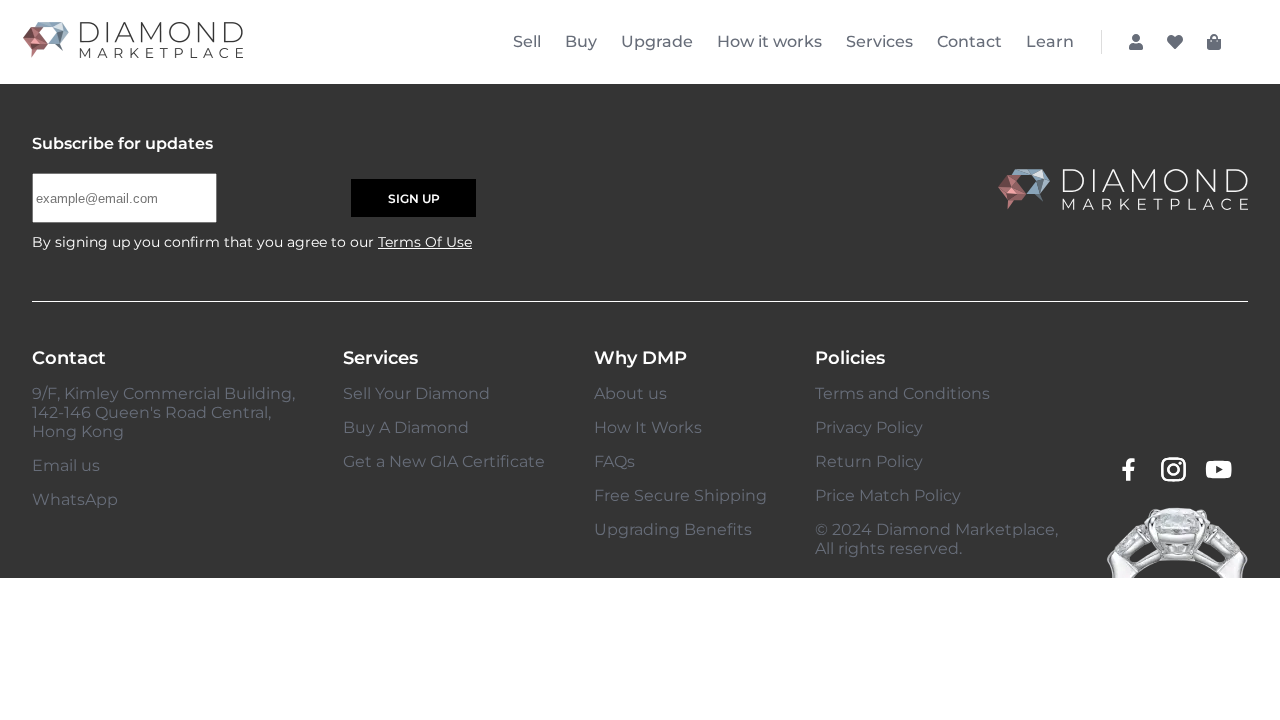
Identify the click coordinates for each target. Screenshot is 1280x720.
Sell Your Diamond (416, 393)
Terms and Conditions (902, 393)
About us (630, 393)
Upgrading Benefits (673, 529)
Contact (969, 41)
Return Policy (869, 461)
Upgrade (657, 41)
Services (879, 41)
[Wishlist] (1175, 42)
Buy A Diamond (406, 427)
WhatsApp (75, 499)
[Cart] (1214, 42)
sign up (414, 198)
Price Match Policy (888, 495)
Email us (66, 465)
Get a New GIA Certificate (444, 461)
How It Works (648, 427)
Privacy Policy (869, 427)
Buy (581, 41)
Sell (527, 41)
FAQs (614, 461)
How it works (769, 41)
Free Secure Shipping (680, 495)
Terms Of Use (425, 242)
